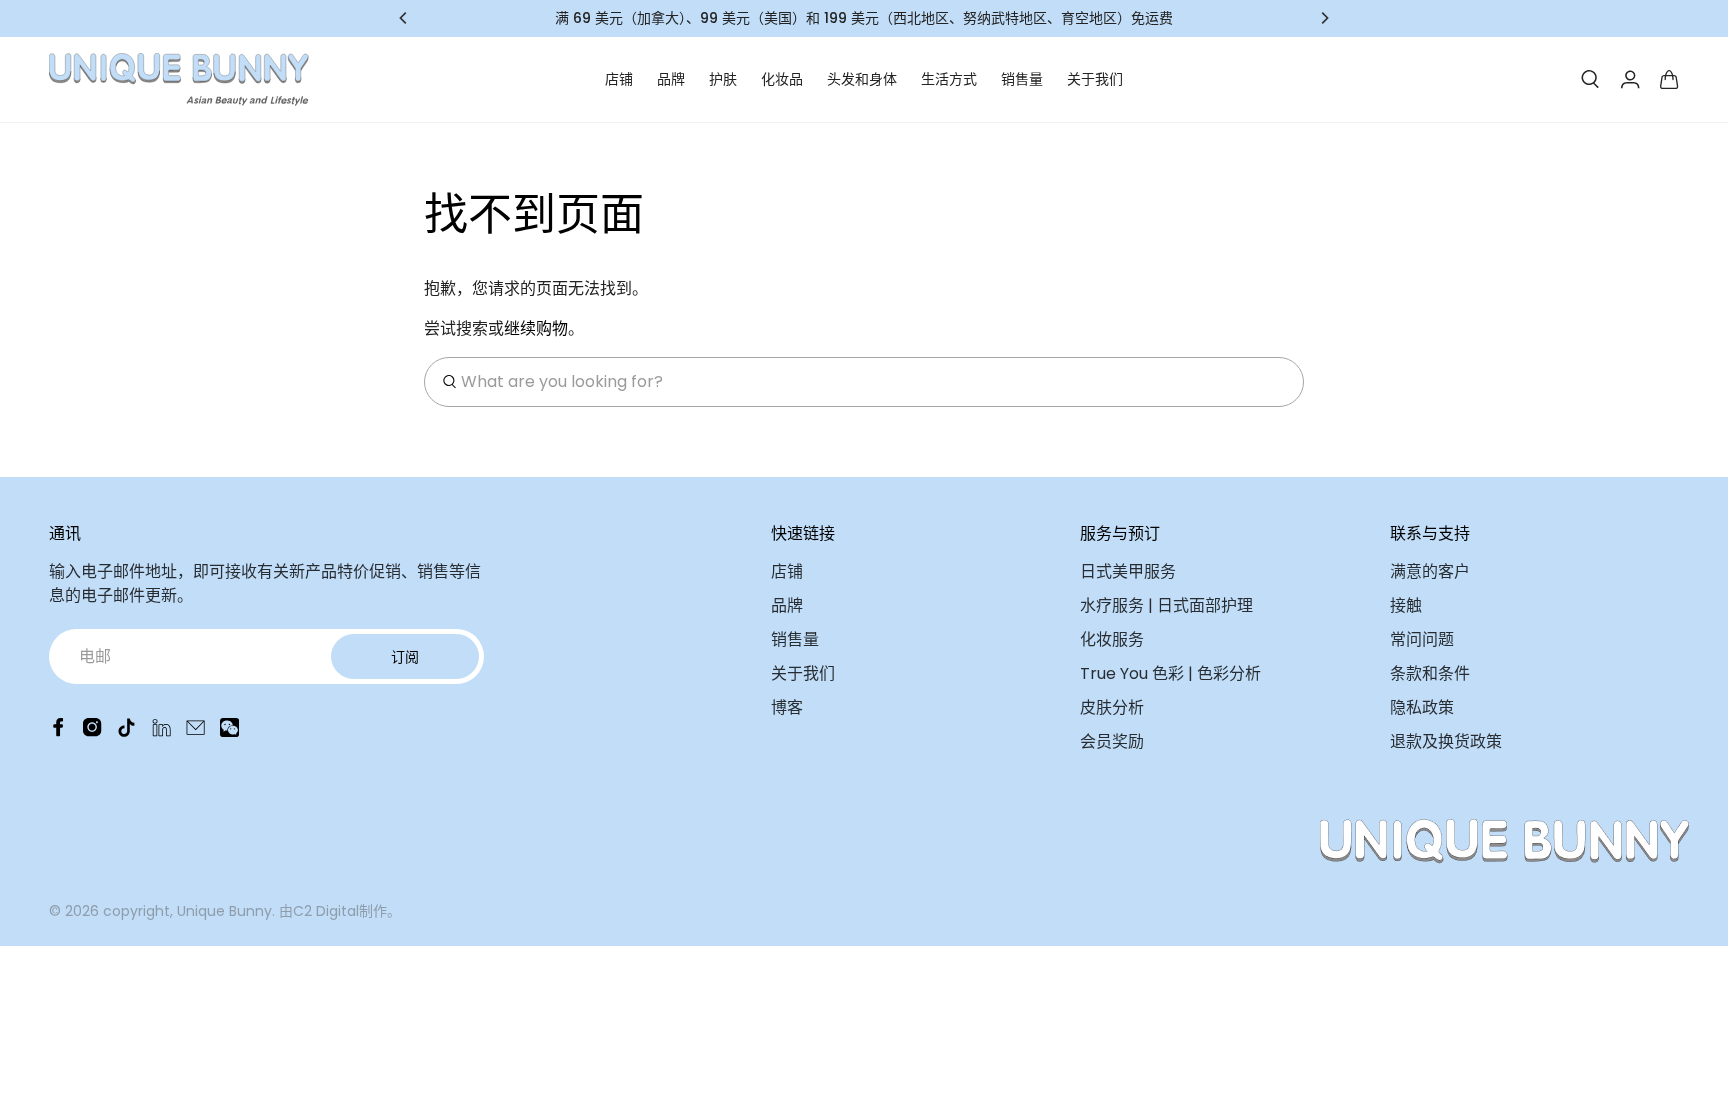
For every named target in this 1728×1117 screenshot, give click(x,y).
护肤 (723, 79)
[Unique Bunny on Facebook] (58, 731)
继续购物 (536, 328)
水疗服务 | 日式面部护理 (1166, 605)
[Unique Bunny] (179, 79)
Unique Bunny (224, 911)
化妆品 (782, 79)
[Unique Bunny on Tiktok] (126, 731)
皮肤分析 (1112, 707)
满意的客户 (1430, 571)
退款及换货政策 (1446, 741)
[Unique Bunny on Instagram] (92, 731)
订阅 (405, 657)
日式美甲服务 (1128, 571)
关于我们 (1095, 79)
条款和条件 (1430, 673)
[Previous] (404, 18)
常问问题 (1422, 639)
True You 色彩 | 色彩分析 (1170, 673)
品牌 (671, 79)
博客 (787, 707)
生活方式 (949, 79)
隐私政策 (1422, 707)
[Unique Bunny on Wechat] (229, 731)
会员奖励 (1112, 741)
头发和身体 (862, 79)
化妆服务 (1112, 639)
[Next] (1324, 18)
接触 (1406, 605)
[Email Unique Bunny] (195, 731)
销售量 (1022, 79)
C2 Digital (326, 911)
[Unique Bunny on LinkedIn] (161, 731)
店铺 (619, 79)
